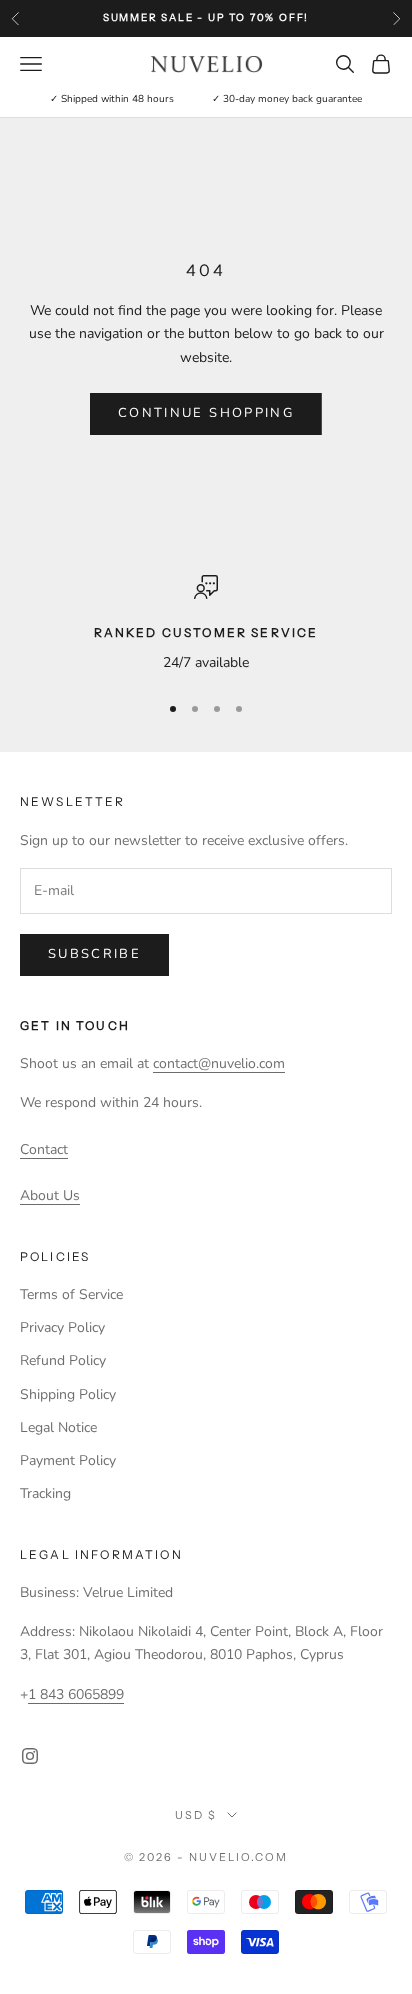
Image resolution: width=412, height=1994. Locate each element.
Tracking (45, 1493)
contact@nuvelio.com (219, 1063)
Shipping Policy (68, 1394)
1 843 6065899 (76, 1694)
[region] (206, 624)
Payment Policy (68, 1460)
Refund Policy (63, 1360)
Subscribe (94, 954)
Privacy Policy (62, 1327)
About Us (50, 1195)
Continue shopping (206, 413)
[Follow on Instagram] (30, 1756)
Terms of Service (71, 1294)
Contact (44, 1149)
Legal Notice (58, 1427)
